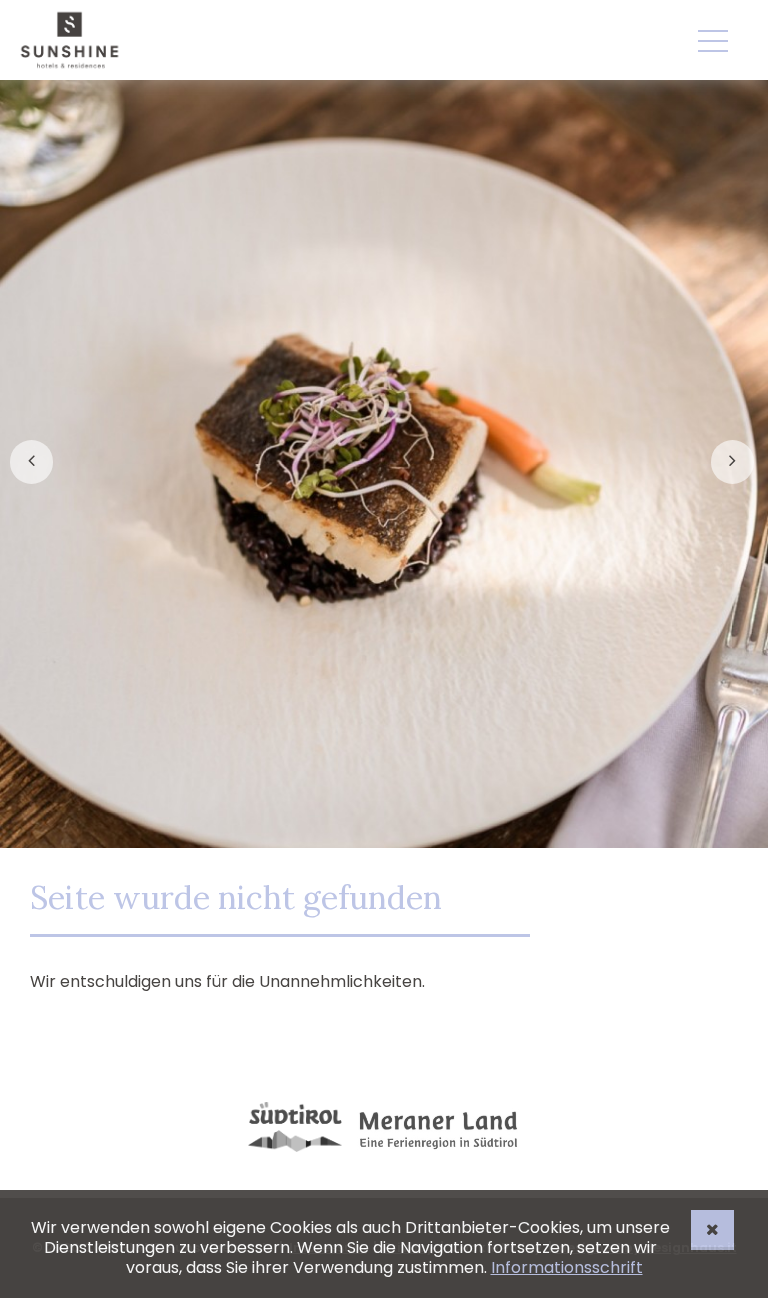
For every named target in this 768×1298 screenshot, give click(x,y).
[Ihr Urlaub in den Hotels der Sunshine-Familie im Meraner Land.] (70, 40)
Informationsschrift (567, 1267)
